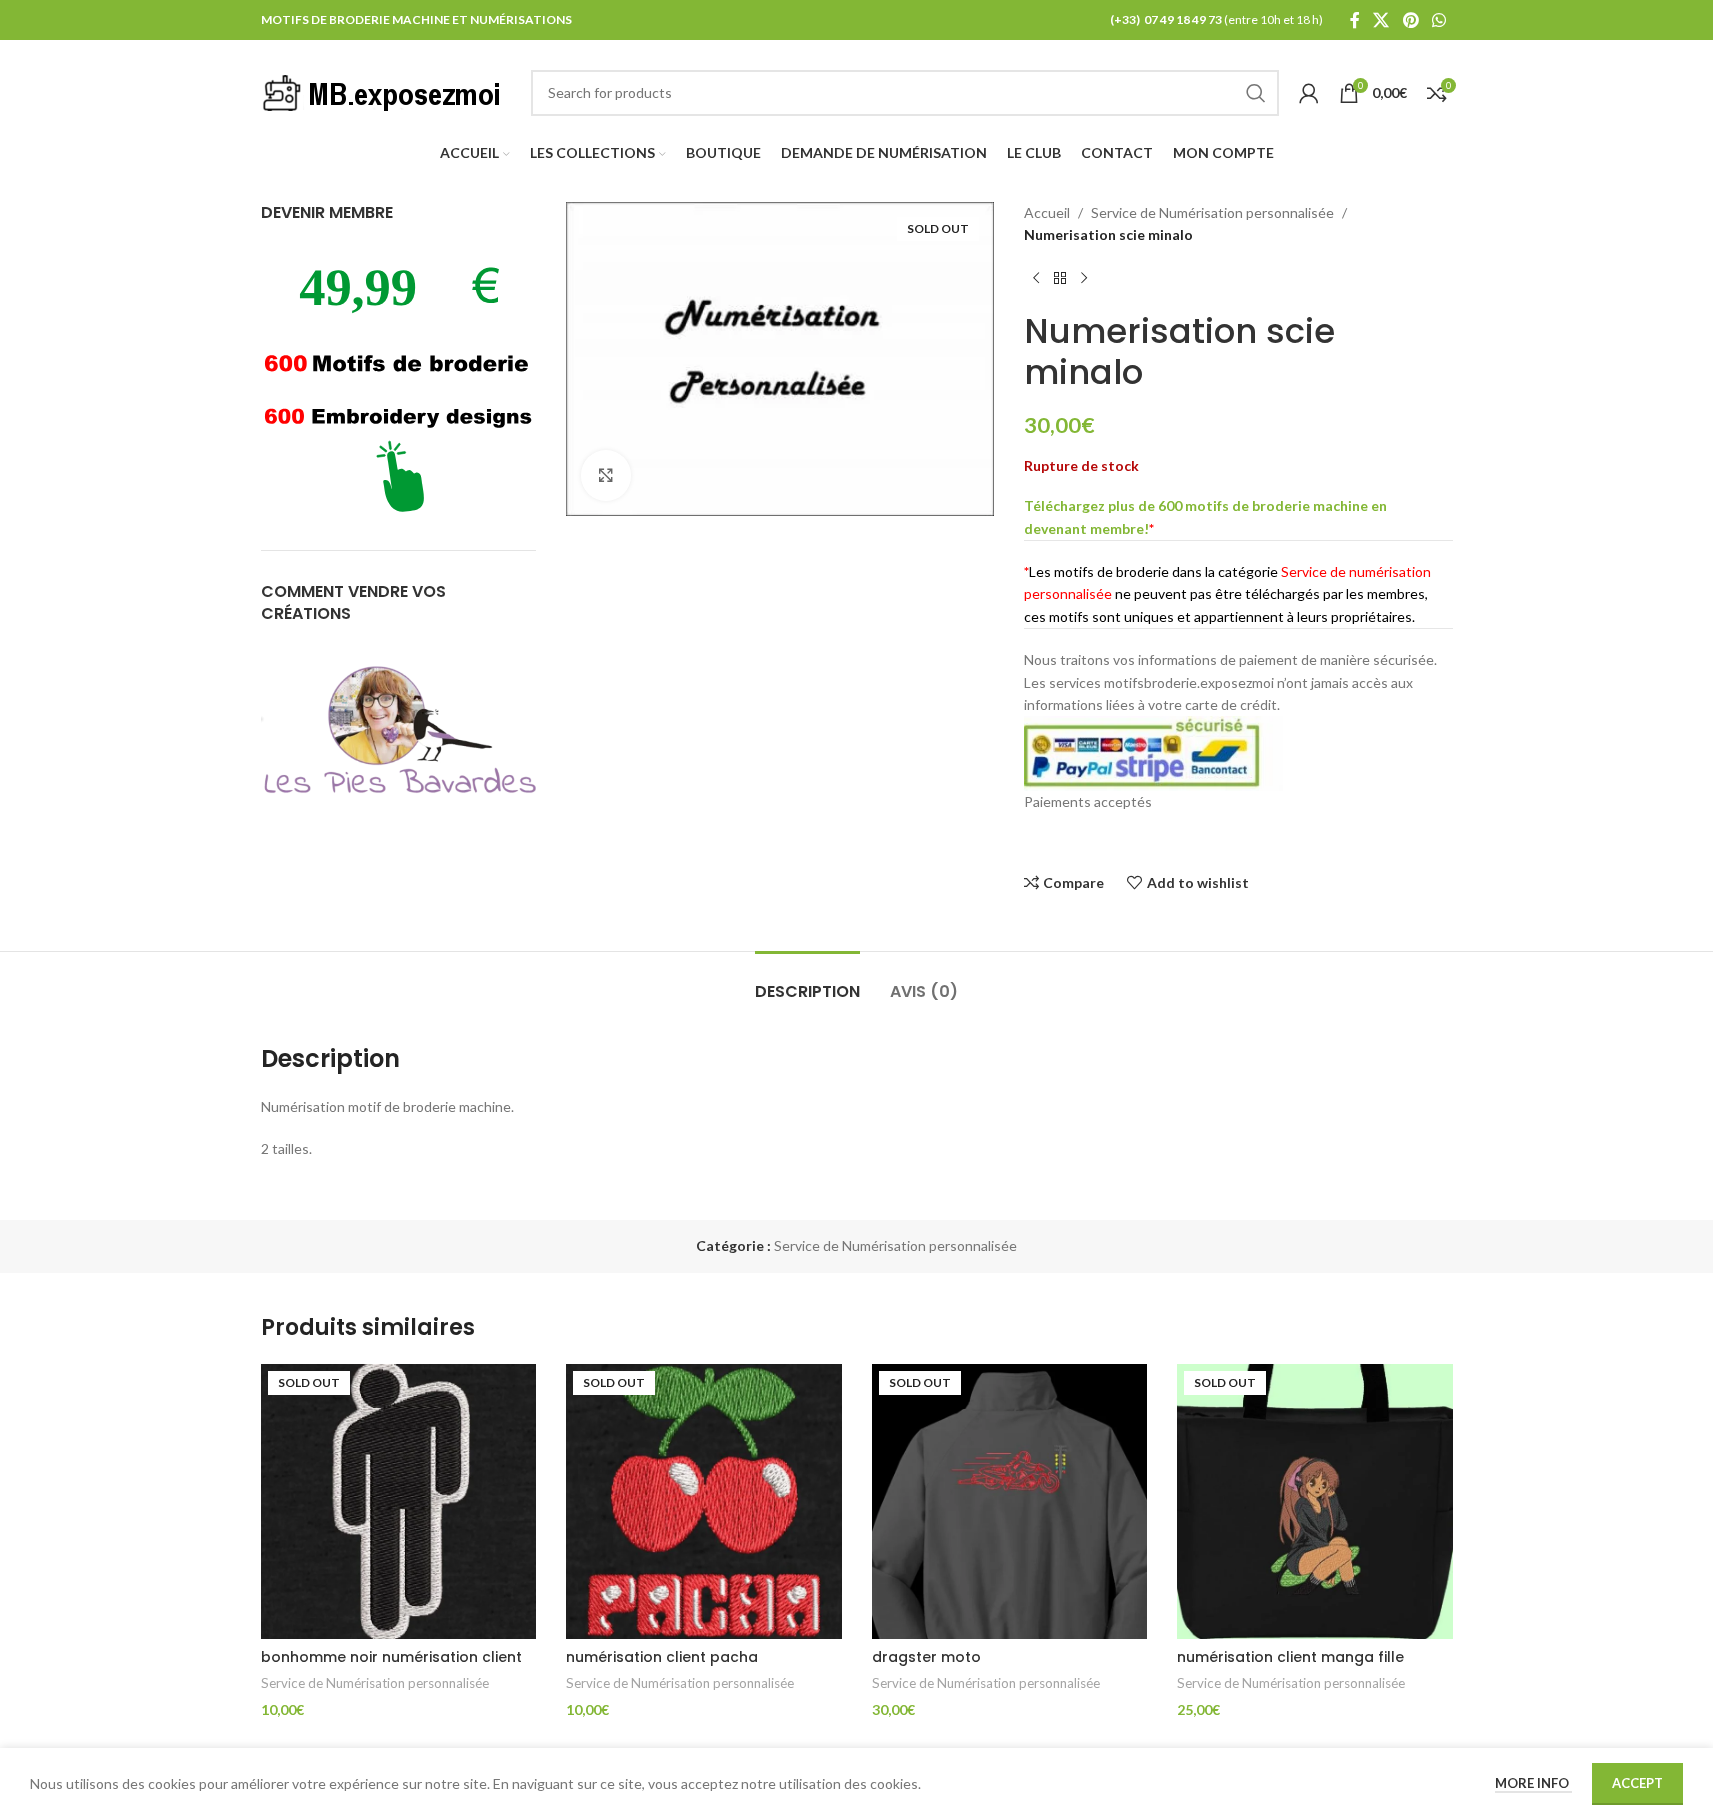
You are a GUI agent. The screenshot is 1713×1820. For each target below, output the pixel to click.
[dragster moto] (1010, 1502)
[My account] (1309, 93)
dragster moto (926, 1657)
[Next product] (1084, 279)
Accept (1637, 1783)
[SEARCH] (1256, 93)
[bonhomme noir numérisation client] (399, 1502)
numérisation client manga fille (1290, 1657)
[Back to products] (1060, 279)
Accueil (1047, 212)
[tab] (807, 981)
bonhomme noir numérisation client (391, 1657)
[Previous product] (1036, 279)
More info (1533, 1783)
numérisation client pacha (662, 1657)
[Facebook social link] (1355, 20)
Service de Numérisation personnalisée (1212, 212)
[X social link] (1381, 20)
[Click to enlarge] (606, 475)
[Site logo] (386, 90)
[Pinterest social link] (1410, 20)
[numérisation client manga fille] (1315, 1502)
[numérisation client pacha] (704, 1502)
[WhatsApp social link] (1438, 20)
